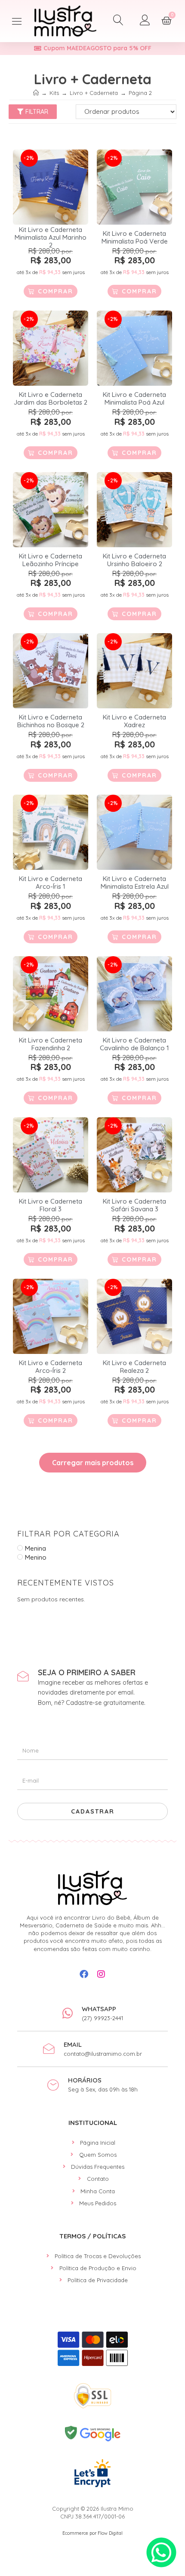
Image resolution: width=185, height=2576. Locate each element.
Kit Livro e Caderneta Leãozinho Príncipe (51, 560)
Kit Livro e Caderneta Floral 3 (51, 1205)
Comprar (55, 291)
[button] (17, 21)
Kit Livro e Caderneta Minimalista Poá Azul (134, 399)
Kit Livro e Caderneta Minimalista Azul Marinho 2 (51, 238)
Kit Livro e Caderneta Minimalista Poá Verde (135, 238)
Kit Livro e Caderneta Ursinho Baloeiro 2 (134, 560)
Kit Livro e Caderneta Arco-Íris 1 (51, 883)
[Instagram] (101, 1974)
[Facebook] (84, 1974)
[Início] (36, 93)
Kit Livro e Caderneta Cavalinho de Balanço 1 (134, 1044)
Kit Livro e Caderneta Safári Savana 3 (134, 1205)
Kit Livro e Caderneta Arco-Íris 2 (51, 1367)
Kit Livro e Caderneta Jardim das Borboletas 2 (51, 399)
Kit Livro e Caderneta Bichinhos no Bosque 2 (51, 721)
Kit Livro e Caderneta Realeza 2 (134, 1367)
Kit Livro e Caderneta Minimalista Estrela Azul (135, 883)
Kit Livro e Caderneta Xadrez (134, 721)
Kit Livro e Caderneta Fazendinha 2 (51, 1044)
